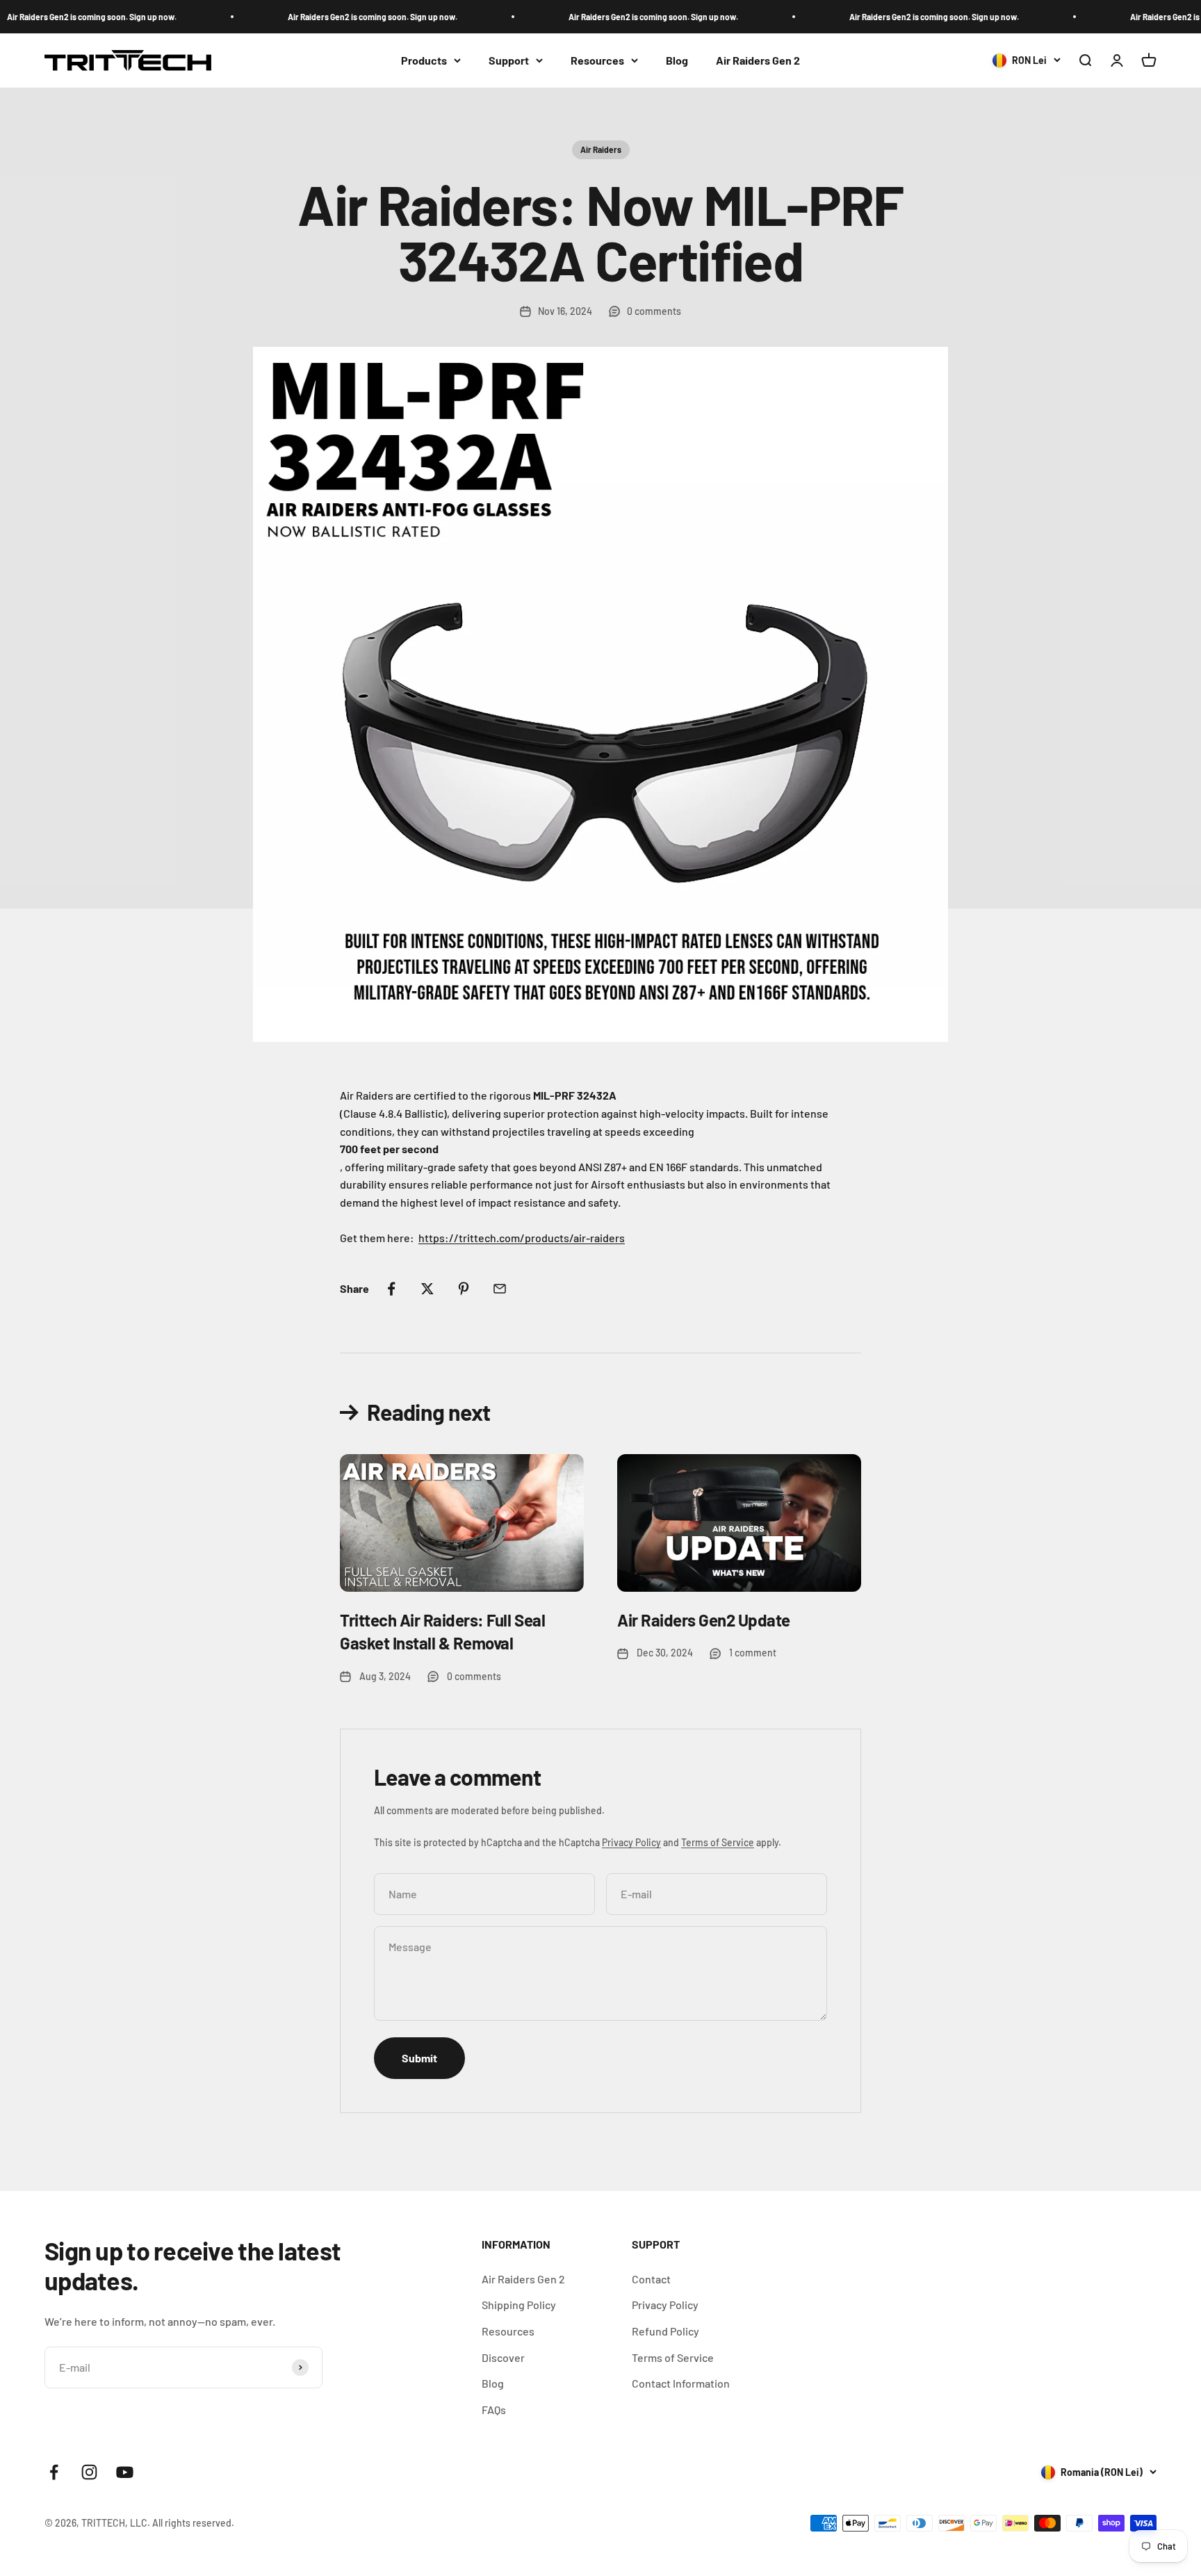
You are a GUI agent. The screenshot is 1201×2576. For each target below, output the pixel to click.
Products (424, 60)
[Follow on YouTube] (125, 2472)
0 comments (654, 311)
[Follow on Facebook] (54, 2472)
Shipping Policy (519, 2305)
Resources (597, 60)
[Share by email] (500, 1289)
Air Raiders (601, 149)
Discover (503, 2357)
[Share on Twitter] (427, 1289)
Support (509, 60)
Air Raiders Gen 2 (758, 60)
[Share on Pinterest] (464, 1289)
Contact (651, 2279)
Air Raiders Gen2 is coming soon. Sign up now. (339, 17)
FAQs (494, 2410)
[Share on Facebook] (391, 1289)
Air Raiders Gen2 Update (704, 1620)
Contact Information (681, 2383)
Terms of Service (718, 1842)
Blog (677, 60)
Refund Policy (665, 2331)
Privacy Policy (631, 1842)
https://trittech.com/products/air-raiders (522, 1238)
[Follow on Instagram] (89, 2472)
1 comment (753, 1653)
